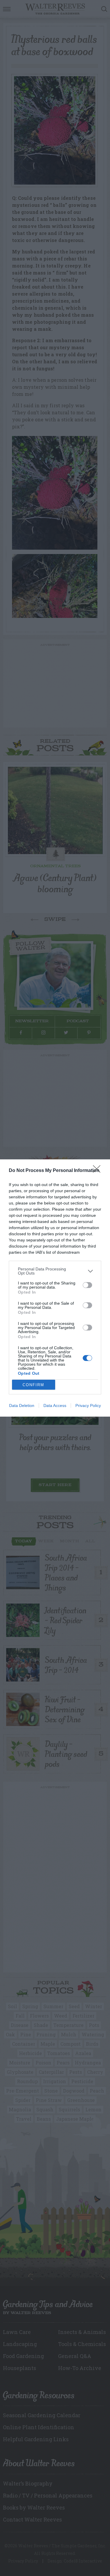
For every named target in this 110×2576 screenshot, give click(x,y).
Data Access (55, 1405)
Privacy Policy (88, 1405)
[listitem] (55, 1271)
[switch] (87, 1285)
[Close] (99, 1171)
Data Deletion (22, 1405)
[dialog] (55, 1288)
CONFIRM (33, 1385)
